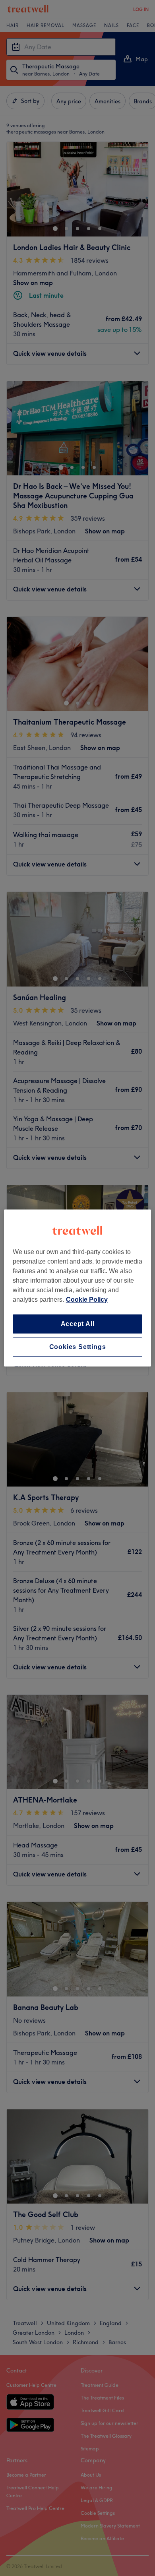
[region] (78, 1288)
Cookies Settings (78, 1347)
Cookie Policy (87, 1300)
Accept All (78, 1324)
